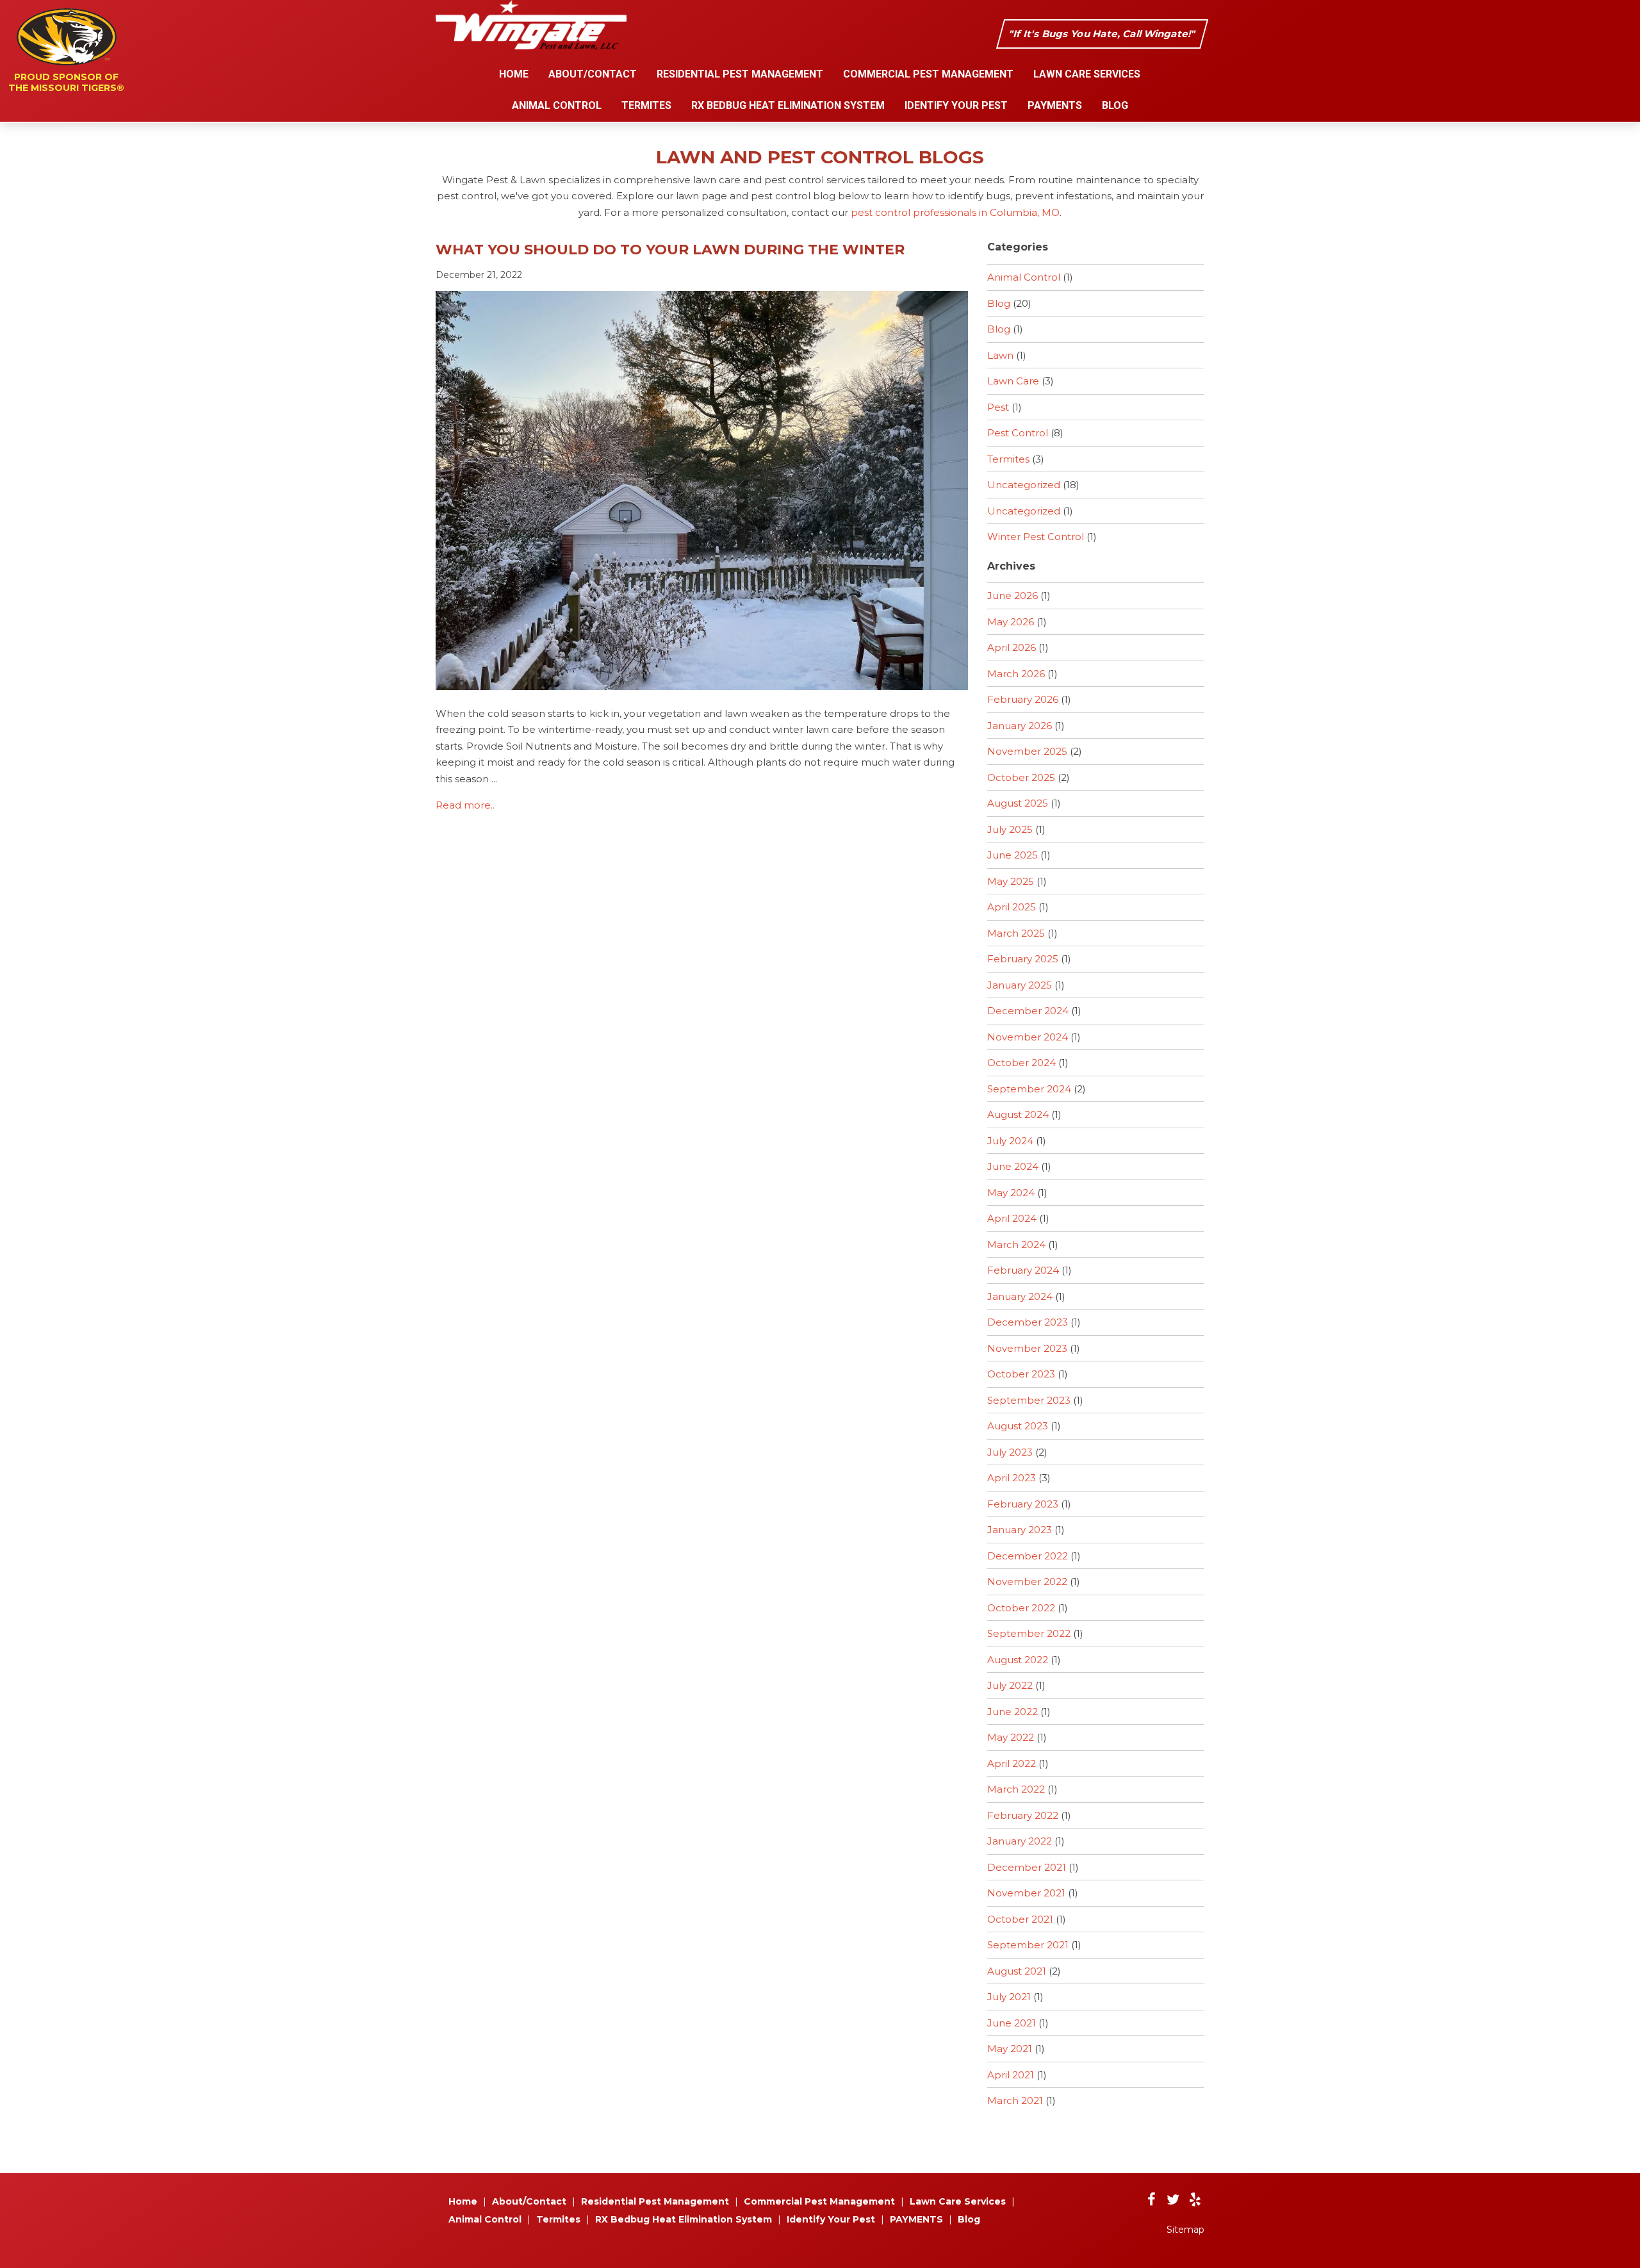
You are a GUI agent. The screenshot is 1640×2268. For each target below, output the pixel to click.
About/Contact (593, 74)
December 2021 (1027, 1867)
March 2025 (1016, 933)
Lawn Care (1013, 381)
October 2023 (1021, 1374)
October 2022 (1021, 1608)
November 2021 (1026, 1893)
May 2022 (1011, 1737)
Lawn (1000, 355)
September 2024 (1029, 1089)
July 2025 (1010, 829)
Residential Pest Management (740, 74)
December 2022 (1028, 1556)
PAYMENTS (1055, 105)
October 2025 (1021, 777)
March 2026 (1016, 674)
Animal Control (557, 105)
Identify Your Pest (956, 105)
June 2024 (1013, 1166)
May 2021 (1010, 2049)
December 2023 (1028, 1322)
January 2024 (1020, 1296)
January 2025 (1020, 985)
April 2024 (1012, 1218)
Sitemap (1185, 2230)
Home (514, 74)
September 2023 (1029, 1400)
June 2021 (1012, 2023)
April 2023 (1012, 1478)
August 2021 (1017, 1971)
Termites (646, 105)
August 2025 (1018, 803)
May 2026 (1011, 622)
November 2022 (1027, 1582)
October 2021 (1020, 1919)
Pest (998, 407)
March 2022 (1016, 1789)
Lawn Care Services (1087, 74)
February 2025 (1023, 959)
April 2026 (1012, 647)
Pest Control (1018, 433)
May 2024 (1011, 1193)
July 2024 (1010, 1141)
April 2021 (1011, 2075)
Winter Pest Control (1036, 537)
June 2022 (1013, 1712)
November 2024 (1028, 1037)
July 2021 (1009, 1997)
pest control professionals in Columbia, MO (955, 212)
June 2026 (1013, 596)
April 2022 (1012, 1763)
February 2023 (1023, 1504)
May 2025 (1011, 881)
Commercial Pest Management (928, 74)
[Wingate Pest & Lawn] (531, 47)
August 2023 (1018, 1426)
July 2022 (1010, 1685)
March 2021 (1015, 2100)
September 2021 (1028, 1945)
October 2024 (1021, 1063)
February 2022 (1023, 1815)
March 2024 (1016, 1245)
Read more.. (465, 805)
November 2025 (1027, 751)
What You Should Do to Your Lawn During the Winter (670, 250)
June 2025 (1013, 855)
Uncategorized (1024, 485)
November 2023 (1027, 1348)
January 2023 (1020, 1530)
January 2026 (1020, 726)
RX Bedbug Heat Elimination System (788, 105)
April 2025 (1012, 907)
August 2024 (1018, 1114)
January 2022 (1020, 1841)
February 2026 (1023, 699)
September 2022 (1029, 1633)
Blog (1115, 105)
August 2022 (1018, 1660)
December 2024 (1028, 1011)
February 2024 (1023, 1270)
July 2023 (1010, 1452)
